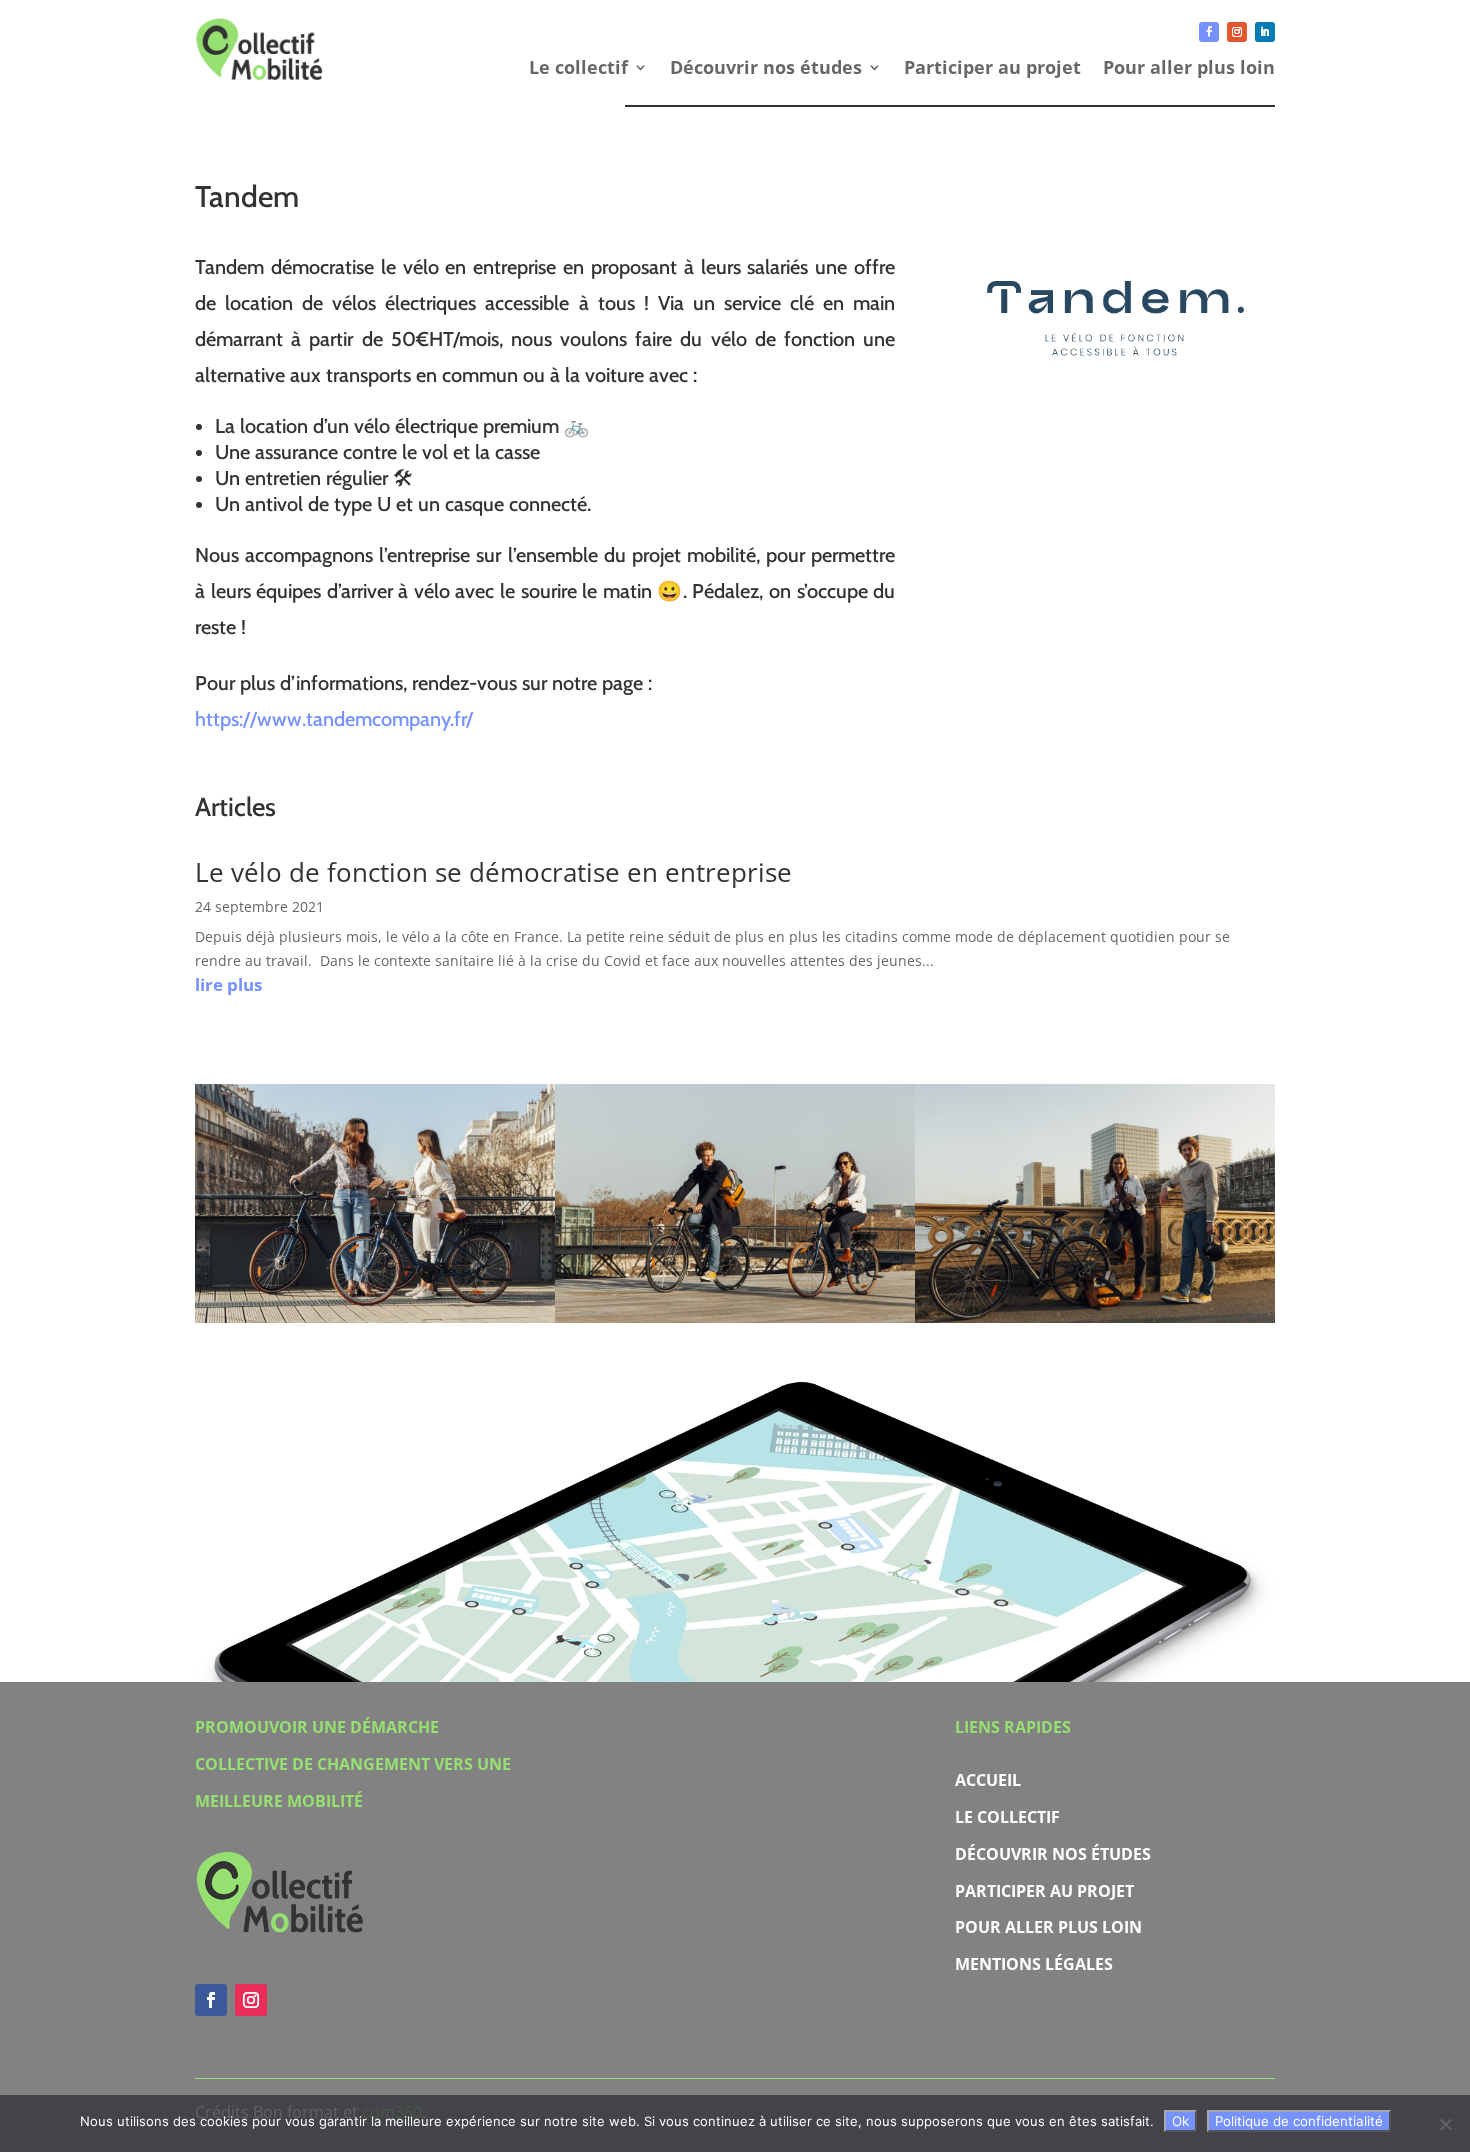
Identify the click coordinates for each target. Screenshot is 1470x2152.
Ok (1180, 2121)
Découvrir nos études (766, 69)
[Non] (1445, 2124)
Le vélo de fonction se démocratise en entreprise (493, 872)
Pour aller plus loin (1189, 69)
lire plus (228, 984)
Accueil (988, 1780)
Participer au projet (992, 69)
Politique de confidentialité (1299, 2121)
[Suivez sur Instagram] (1237, 32)
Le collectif (578, 69)
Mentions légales (1034, 1964)
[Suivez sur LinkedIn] (1265, 32)
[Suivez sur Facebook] (1209, 32)
